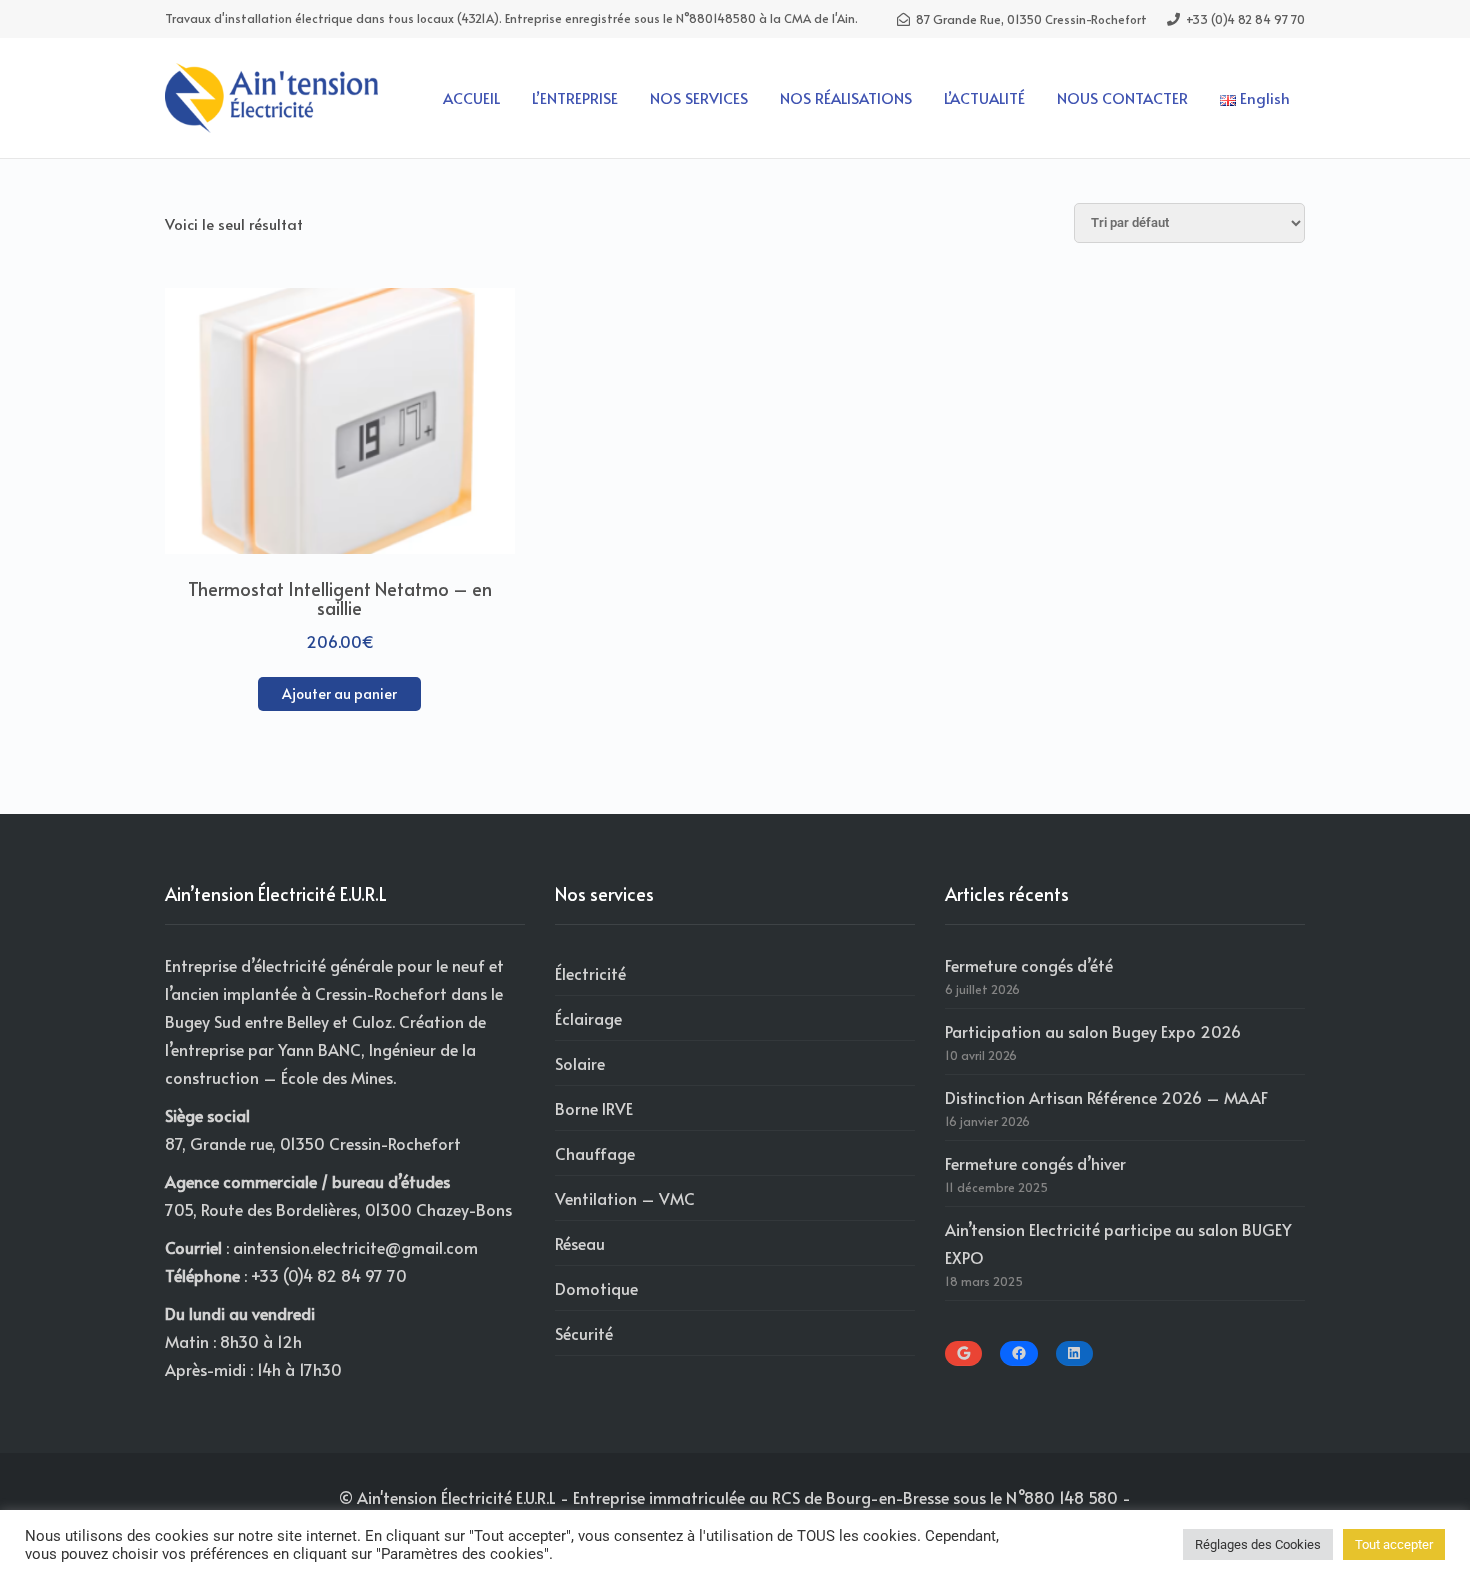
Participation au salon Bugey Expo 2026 (1093, 1031)
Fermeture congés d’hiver (1035, 1163)
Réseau (580, 1243)
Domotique (596, 1288)
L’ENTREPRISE (575, 97)
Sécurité (584, 1333)
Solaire (580, 1063)
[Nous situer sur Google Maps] (963, 1353)
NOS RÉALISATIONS (846, 97)
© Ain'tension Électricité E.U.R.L (447, 1497)
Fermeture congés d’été (1029, 965)
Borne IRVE (594, 1108)
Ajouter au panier (339, 693)
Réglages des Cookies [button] (1258, 1544)
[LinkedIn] (1074, 1353)
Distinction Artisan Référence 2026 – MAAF (1106, 1097)
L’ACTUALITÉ (984, 97)
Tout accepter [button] (1394, 1544)
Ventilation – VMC (625, 1198)
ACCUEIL (471, 97)
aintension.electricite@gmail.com (355, 1247)
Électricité (590, 973)
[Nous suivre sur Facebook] (1018, 1353)
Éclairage (588, 1018)
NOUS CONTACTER (1122, 97)
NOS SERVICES (699, 97)
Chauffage (595, 1153)
